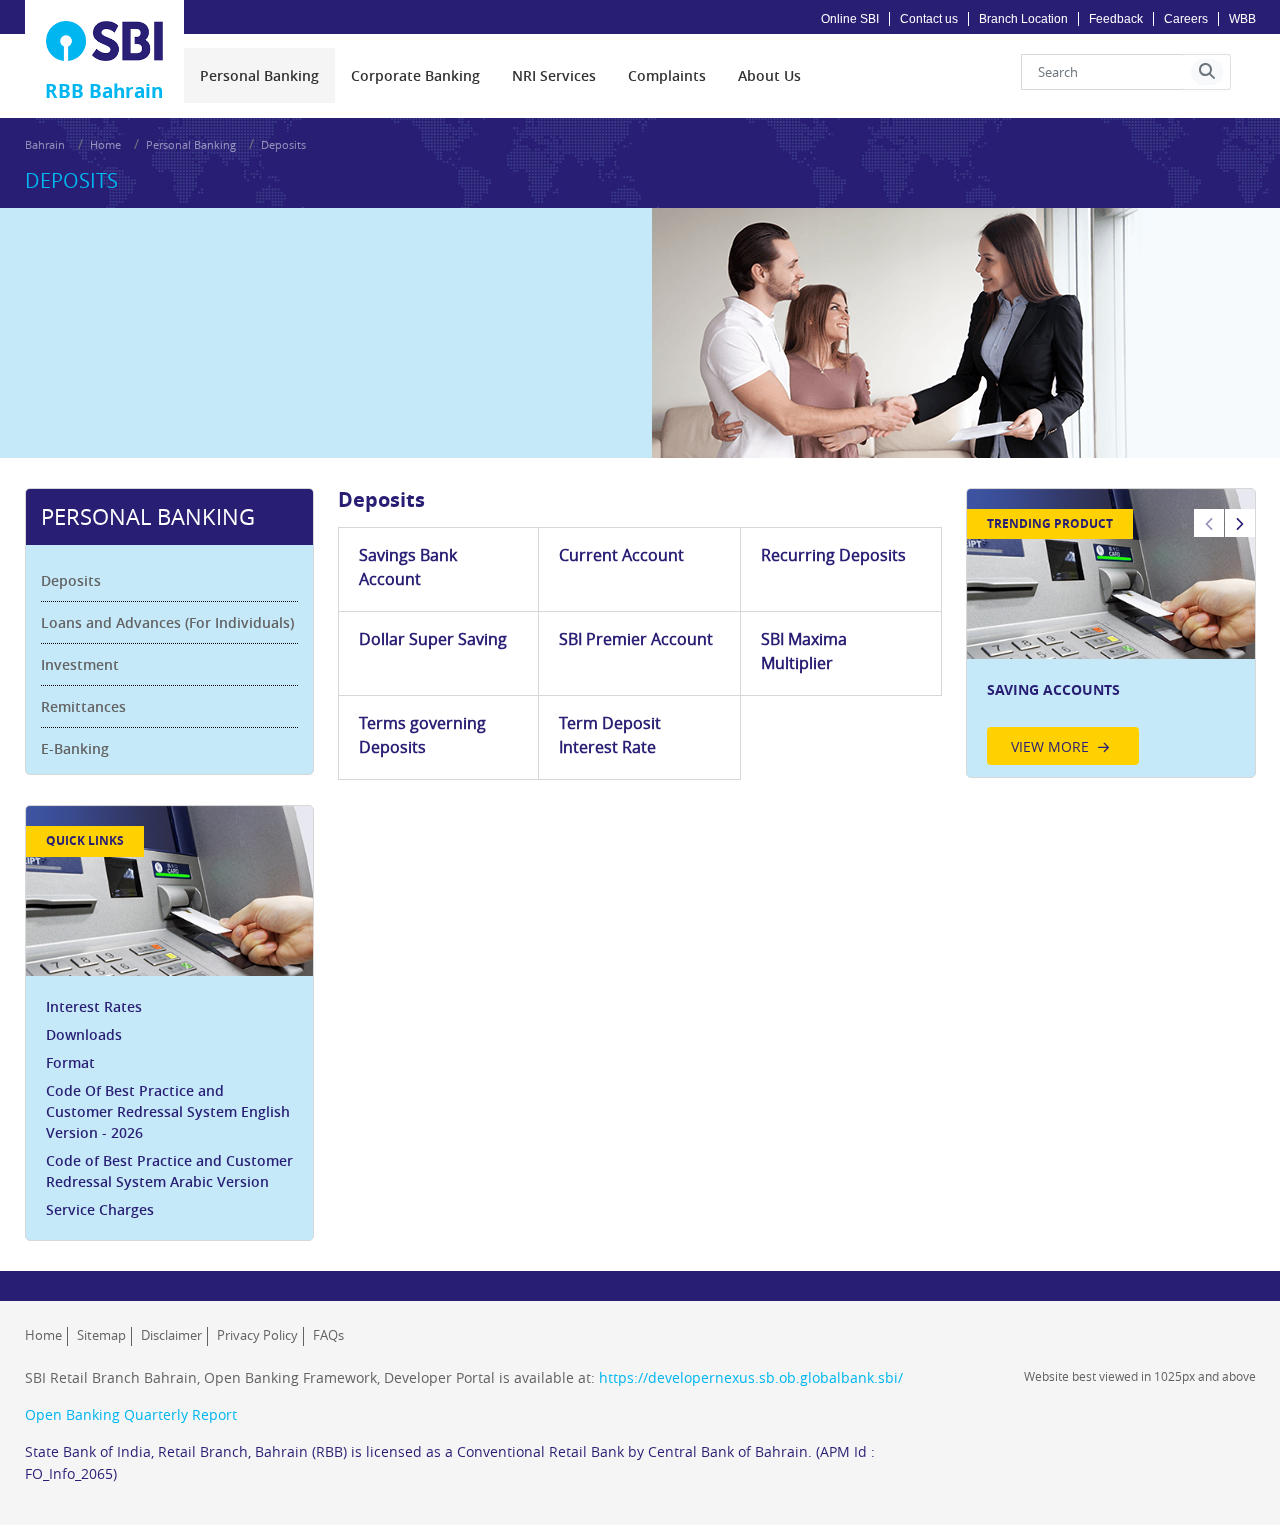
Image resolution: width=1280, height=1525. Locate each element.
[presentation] (259, 75)
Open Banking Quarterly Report (131, 1414)
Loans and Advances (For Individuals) (167, 622)
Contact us (929, 19)
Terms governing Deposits (422, 735)
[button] (1207, 72)
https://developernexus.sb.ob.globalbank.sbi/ (751, 1377)
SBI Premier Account (636, 639)
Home (105, 144)
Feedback (1116, 19)
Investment (80, 664)
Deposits (71, 580)
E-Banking (75, 748)
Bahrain (45, 144)
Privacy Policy (257, 1335)
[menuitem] (259, 75)
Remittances (83, 706)
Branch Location (1023, 19)
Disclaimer (171, 1335)
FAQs (328, 1335)
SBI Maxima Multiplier (804, 651)
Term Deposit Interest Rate (610, 735)
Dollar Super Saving (433, 639)
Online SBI (850, 19)
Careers (1186, 19)
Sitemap (101, 1335)
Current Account (621, 555)
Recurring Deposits (833, 555)
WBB (1242, 19)
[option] (1111, 633)
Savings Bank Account (408, 567)
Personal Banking (191, 144)
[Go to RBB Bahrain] (105, 41)
